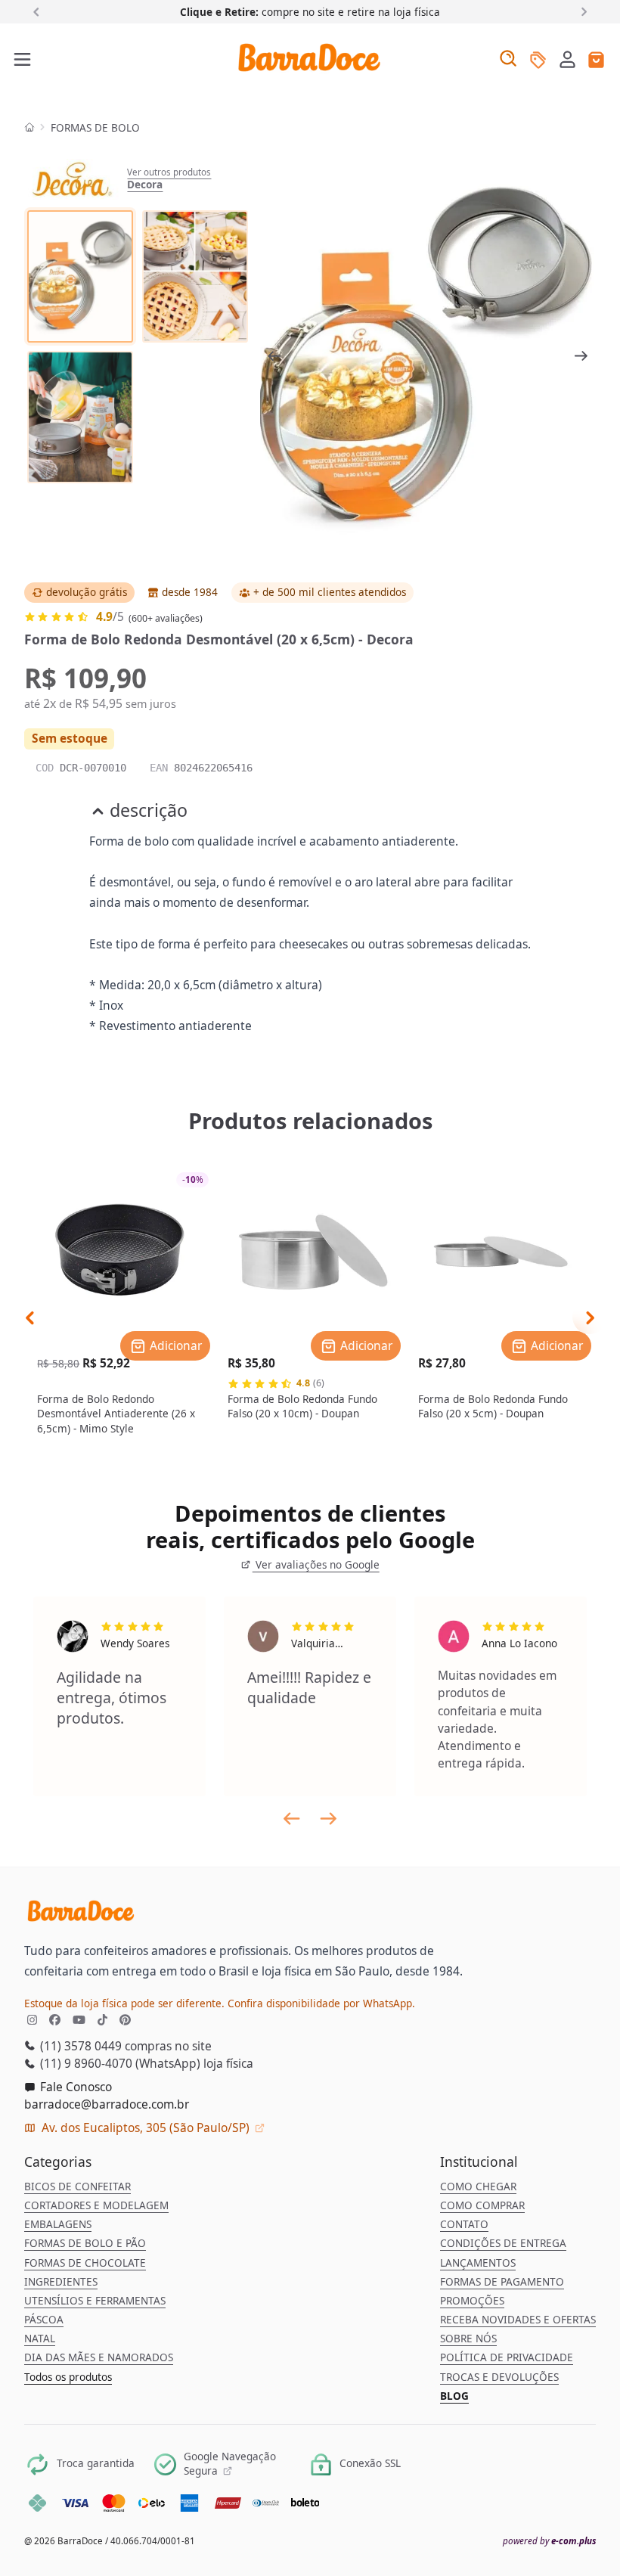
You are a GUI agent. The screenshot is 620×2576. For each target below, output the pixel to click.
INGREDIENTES (61, 2282)
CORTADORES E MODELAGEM (96, 2205)
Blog (454, 2396)
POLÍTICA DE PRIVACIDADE (507, 2357)
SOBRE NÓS (468, 2339)
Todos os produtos (68, 2377)
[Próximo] (581, 11)
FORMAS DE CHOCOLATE (85, 2263)
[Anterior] (39, 11)
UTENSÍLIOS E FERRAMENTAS (95, 2301)
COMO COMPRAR (482, 2205)
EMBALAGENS (58, 2224)
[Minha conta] (567, 61)
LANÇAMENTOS (478, 2263)
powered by (549, 2541)
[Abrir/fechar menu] (23, 61)
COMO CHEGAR (478, 2186)
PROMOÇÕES (472, 2301)
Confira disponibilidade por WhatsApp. (321, 2003)
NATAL (40, 2339)
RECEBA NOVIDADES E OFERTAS (518, 2320)
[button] (567, 59)
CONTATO (464, 2224)
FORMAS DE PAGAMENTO (502, 2282)
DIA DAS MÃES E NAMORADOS (99, 2357)
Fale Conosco (74, 2087)
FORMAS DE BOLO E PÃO (85, 2243)
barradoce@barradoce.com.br (107, 2104)
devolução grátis (87, 592)
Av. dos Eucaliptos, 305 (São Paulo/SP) (146, 2128)
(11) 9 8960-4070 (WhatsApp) (119, 2063)
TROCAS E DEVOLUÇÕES (499, 2377)
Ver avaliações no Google (316, 1565)
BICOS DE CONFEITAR (77, 2186)
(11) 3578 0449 (79, 2046)
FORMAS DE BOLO (95, 128)
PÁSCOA (44, 2320)
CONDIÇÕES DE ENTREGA (503, 2243)
